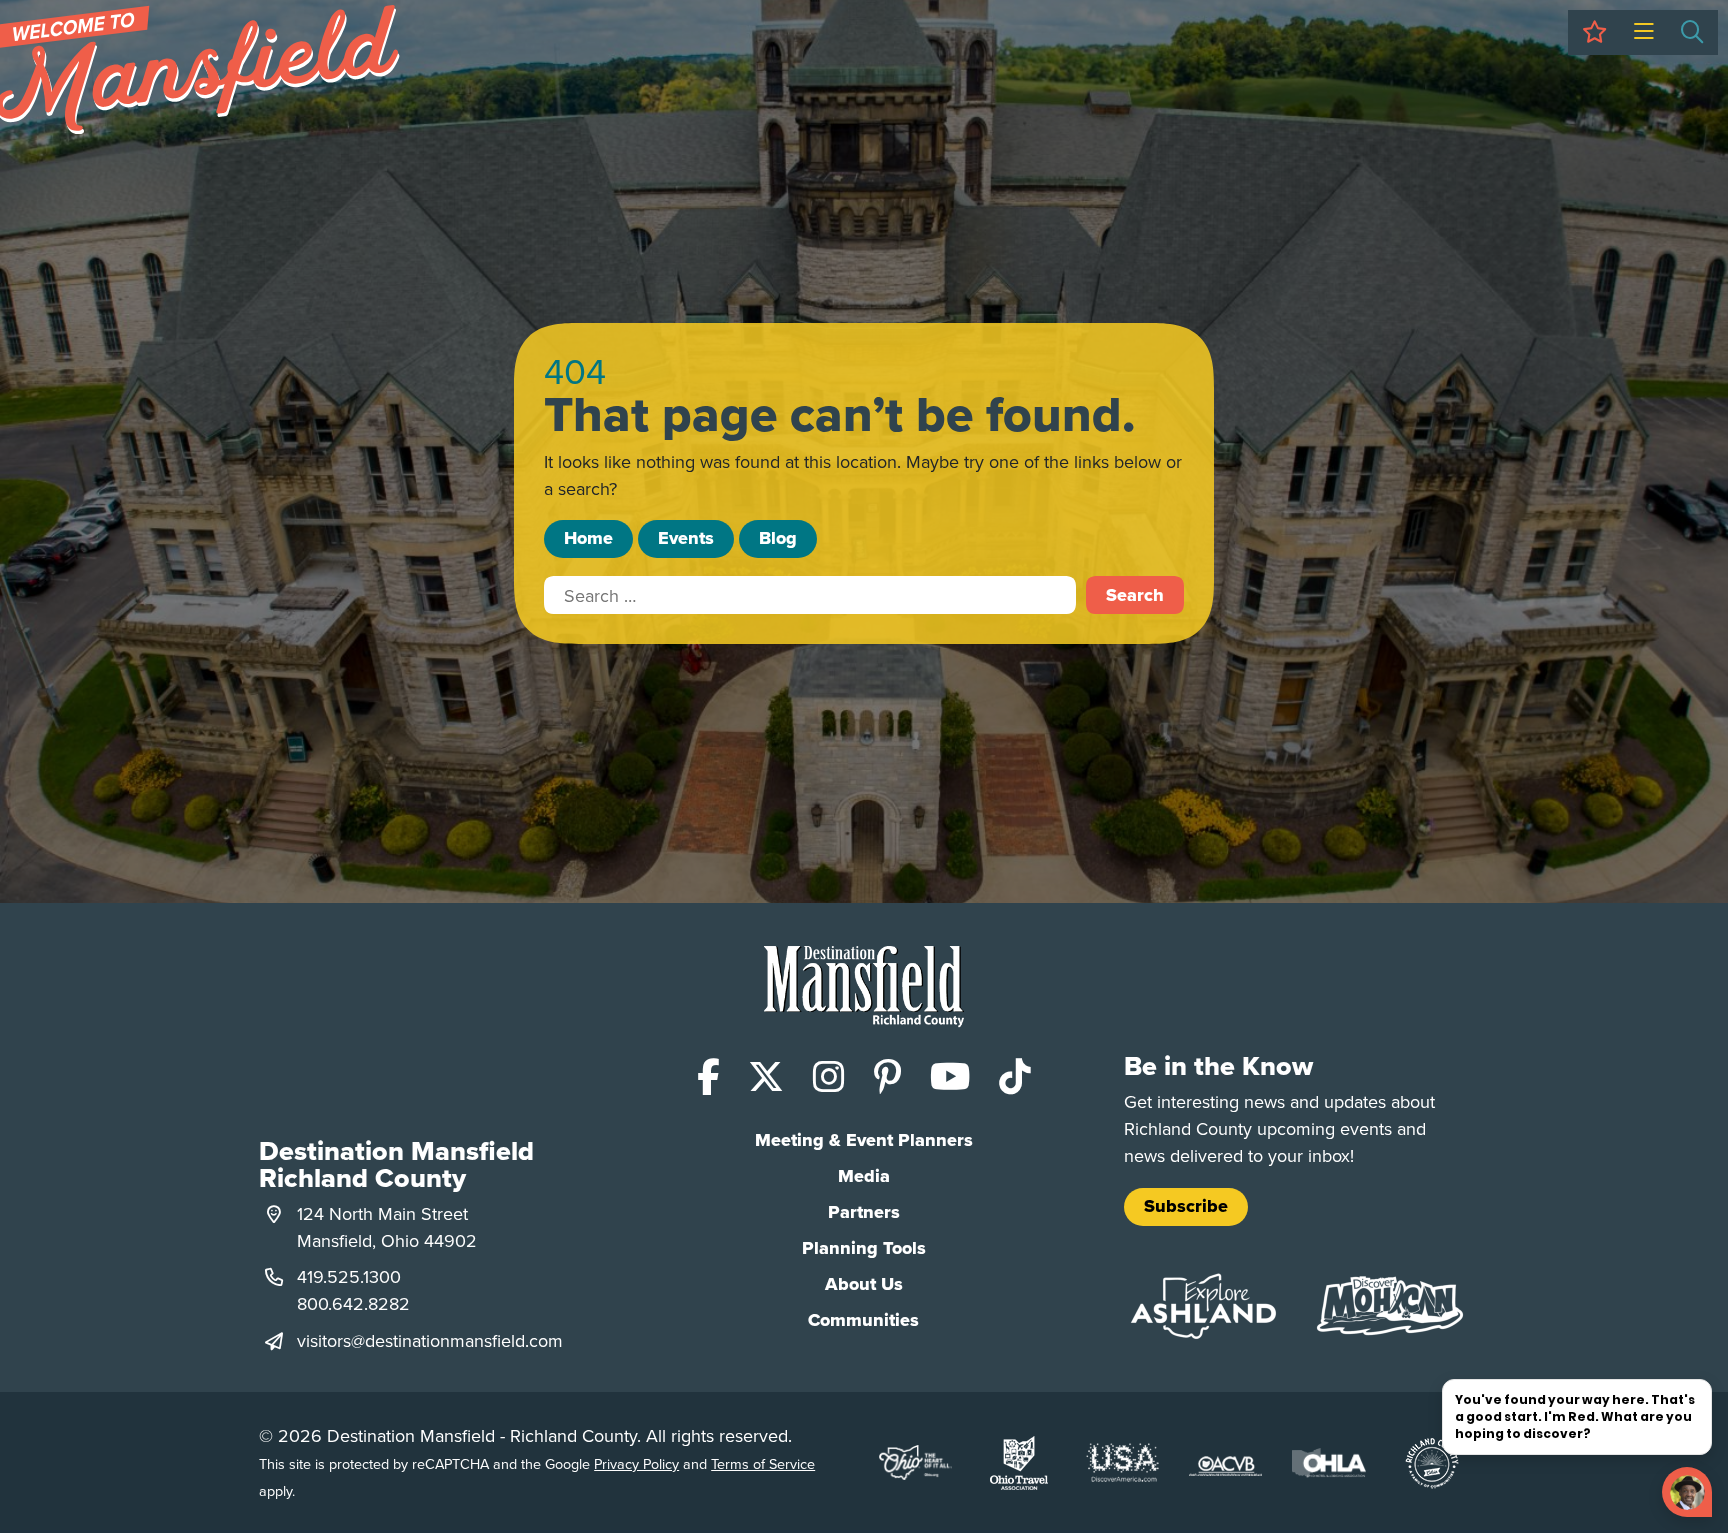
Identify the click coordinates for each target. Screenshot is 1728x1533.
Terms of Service (763, 1463)
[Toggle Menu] (1643, 32)
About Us (864, 1284)
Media (864, 1176)
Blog (778, 538)
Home (588, 538)
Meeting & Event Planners (864, 1140)
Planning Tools (864, 1248)
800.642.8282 (353, 1303)
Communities (863, 1320)
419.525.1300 (349, 1276)
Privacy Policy (636, 1463)
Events (686, 538)
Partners (864, 1212)
